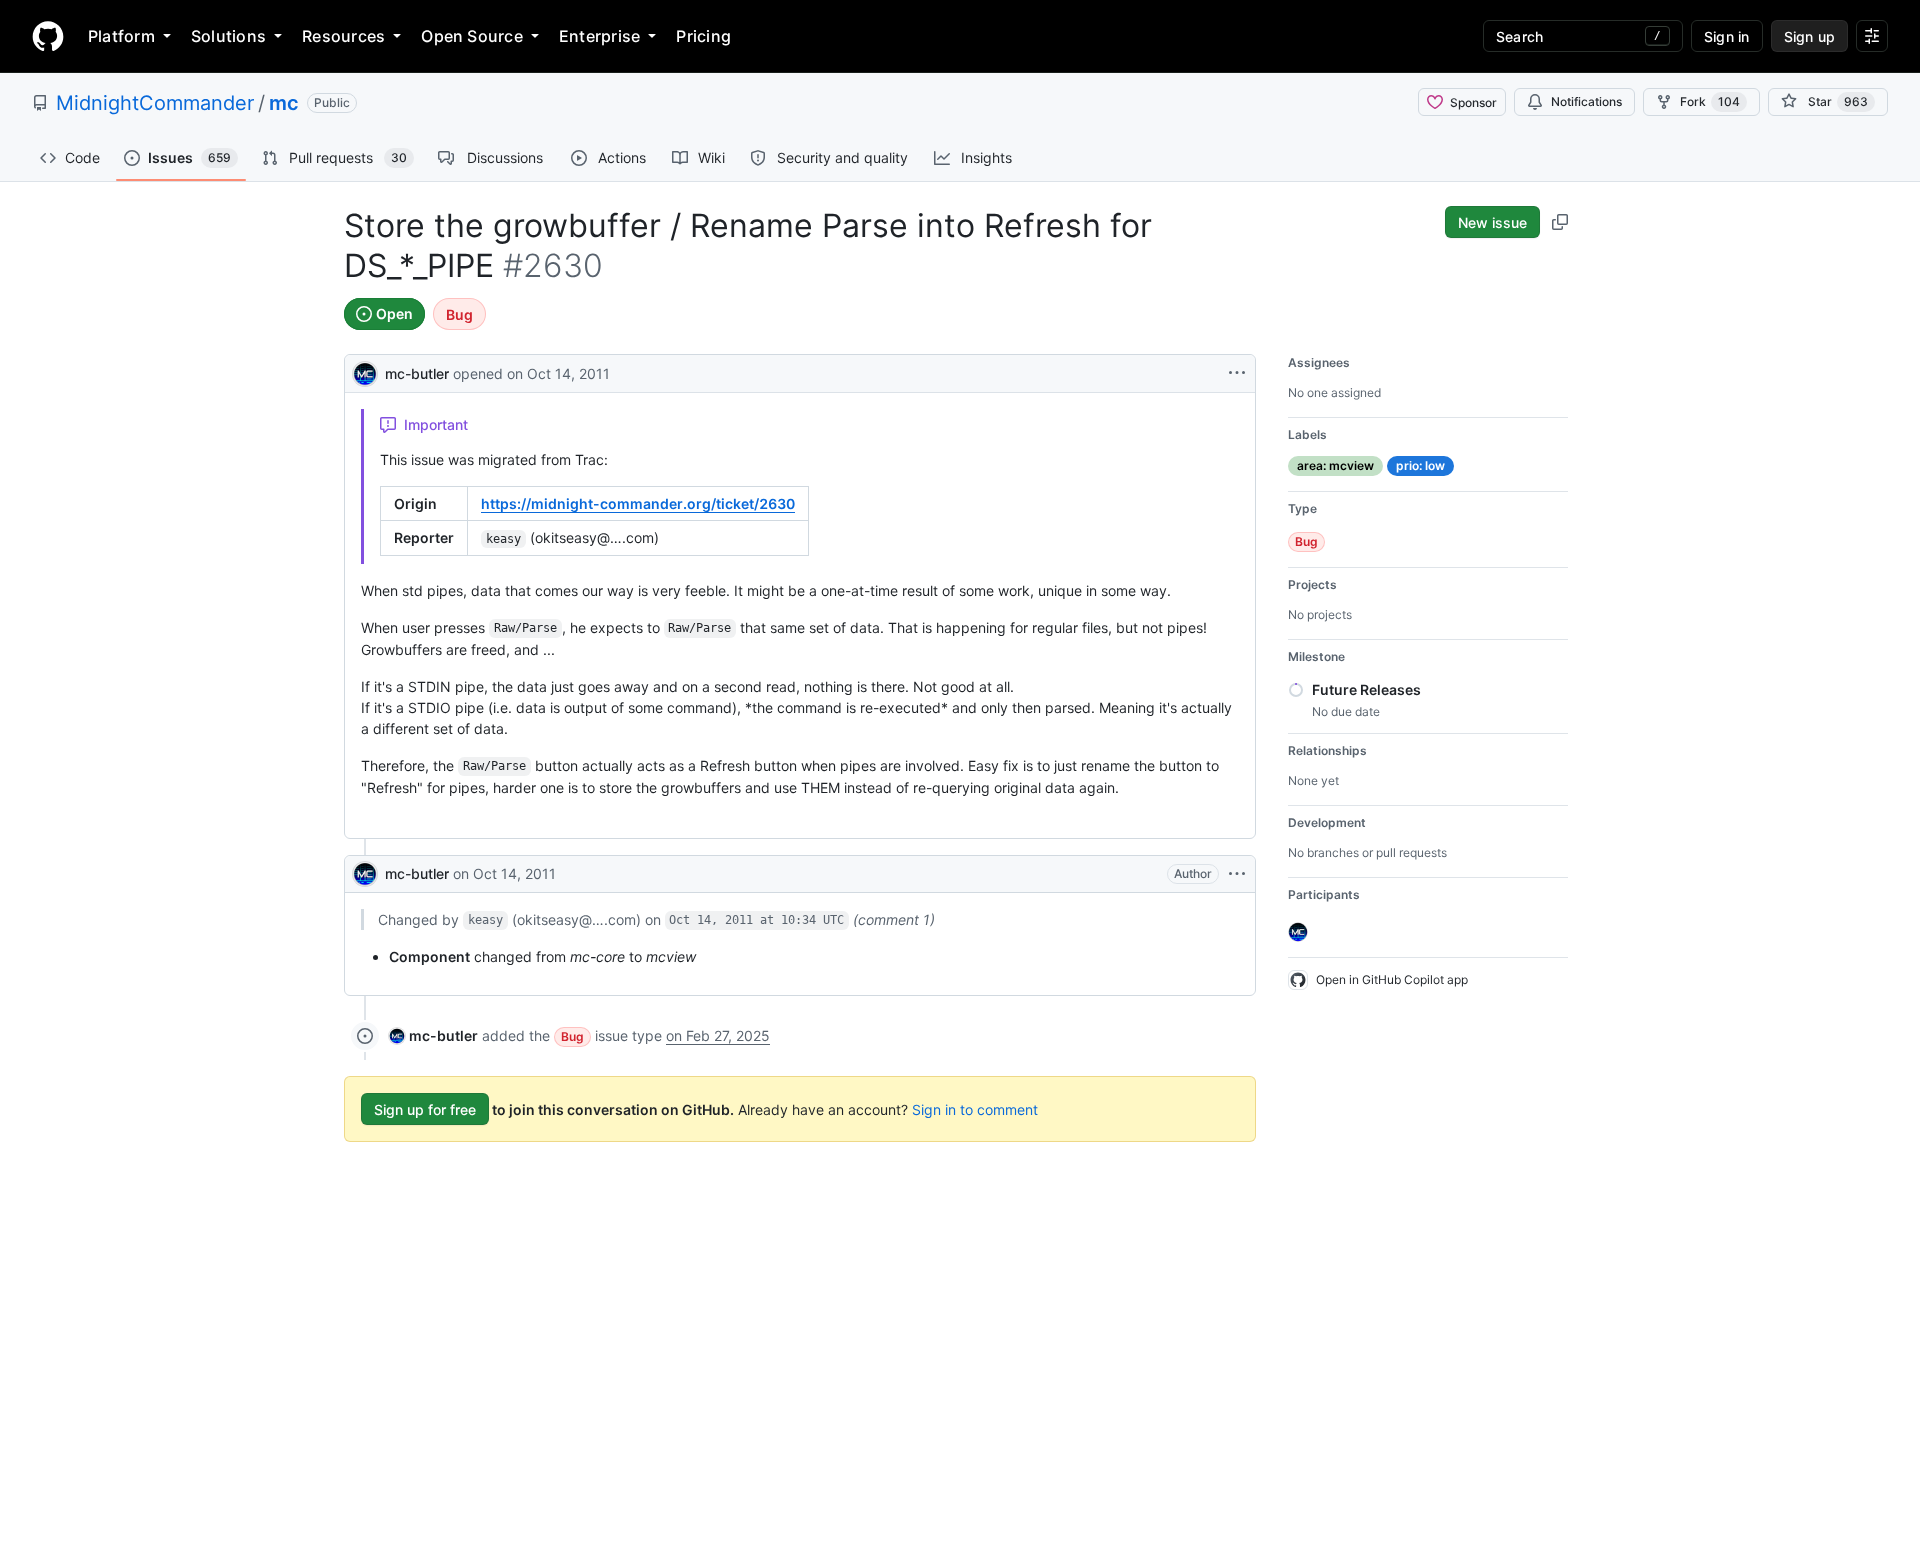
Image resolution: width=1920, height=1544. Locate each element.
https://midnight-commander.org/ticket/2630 (638, 503)
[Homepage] (48, 36)
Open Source (472, 36)
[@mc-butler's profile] (365, 371)
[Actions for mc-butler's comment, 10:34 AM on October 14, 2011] (1237, 874)
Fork (1710, 101)
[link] (433, 1035)
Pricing (703, 36)
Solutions (228, 36)
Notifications (1586, 101)
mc (284, 103)
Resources (343, 36)
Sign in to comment (975, 1109)
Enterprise (599, 36)
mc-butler (417, 373)
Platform (121, 36)
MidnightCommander (155, 103)
